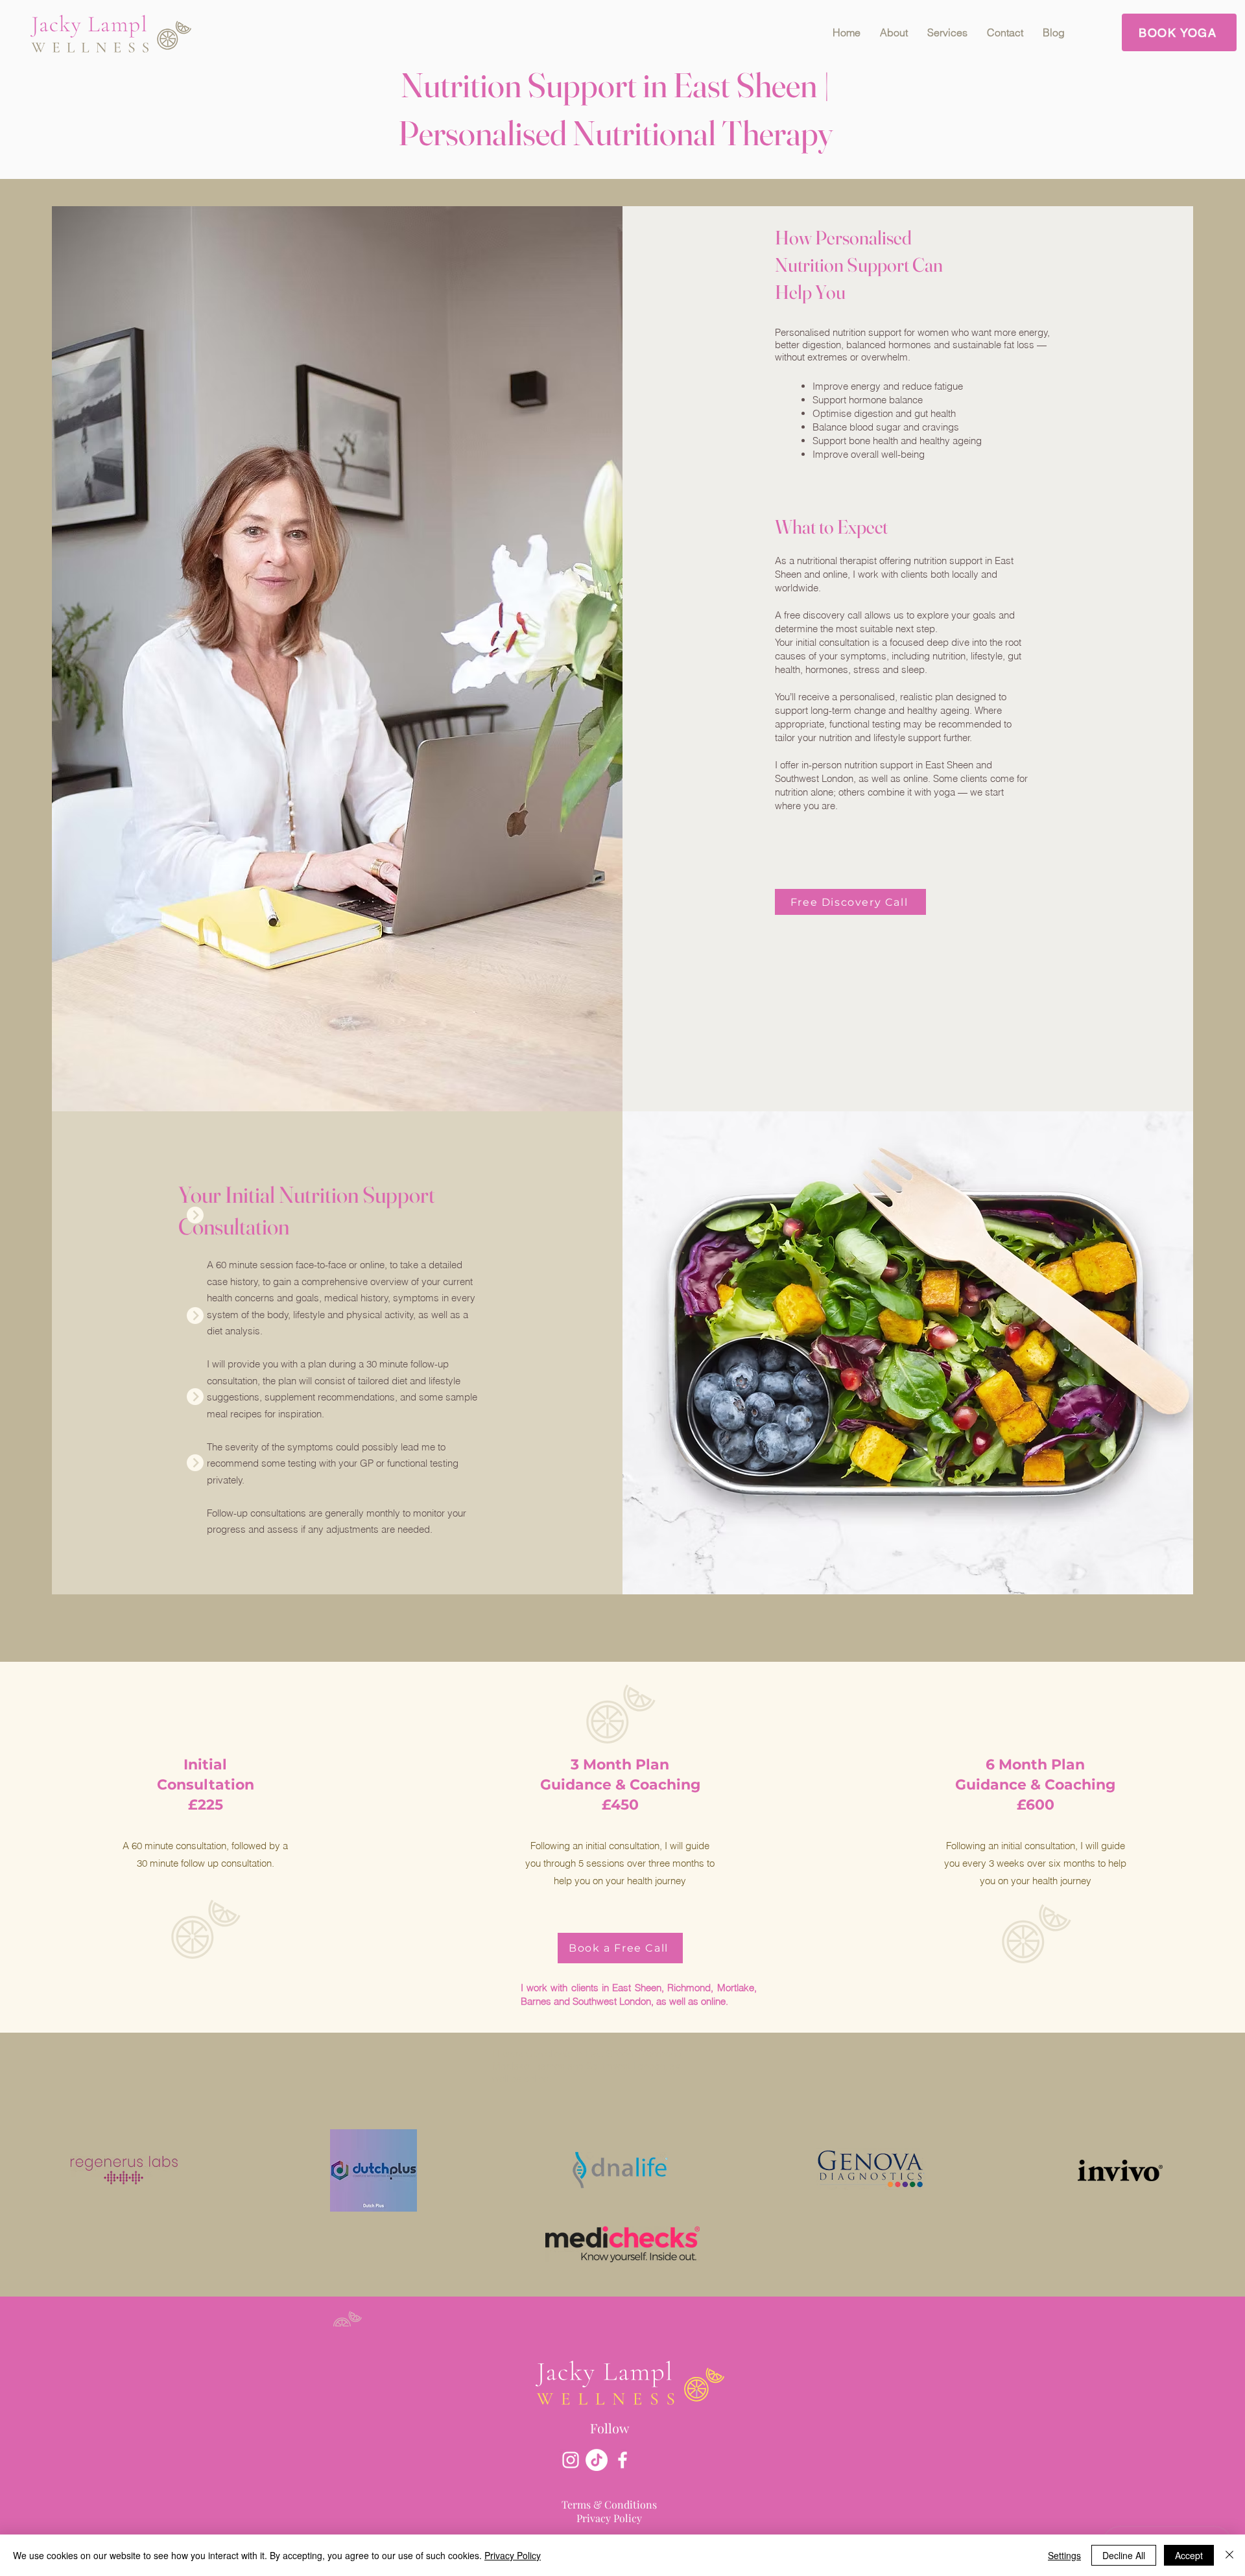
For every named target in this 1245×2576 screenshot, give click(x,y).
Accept (1189, 2555)
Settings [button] (1064, 2555)
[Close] (1229, 2555)
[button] (947, 32)
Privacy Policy (513, 2555)
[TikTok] (597, 2460)
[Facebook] (622, 2460)
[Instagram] (571, 2460)
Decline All (1124, 2555)
